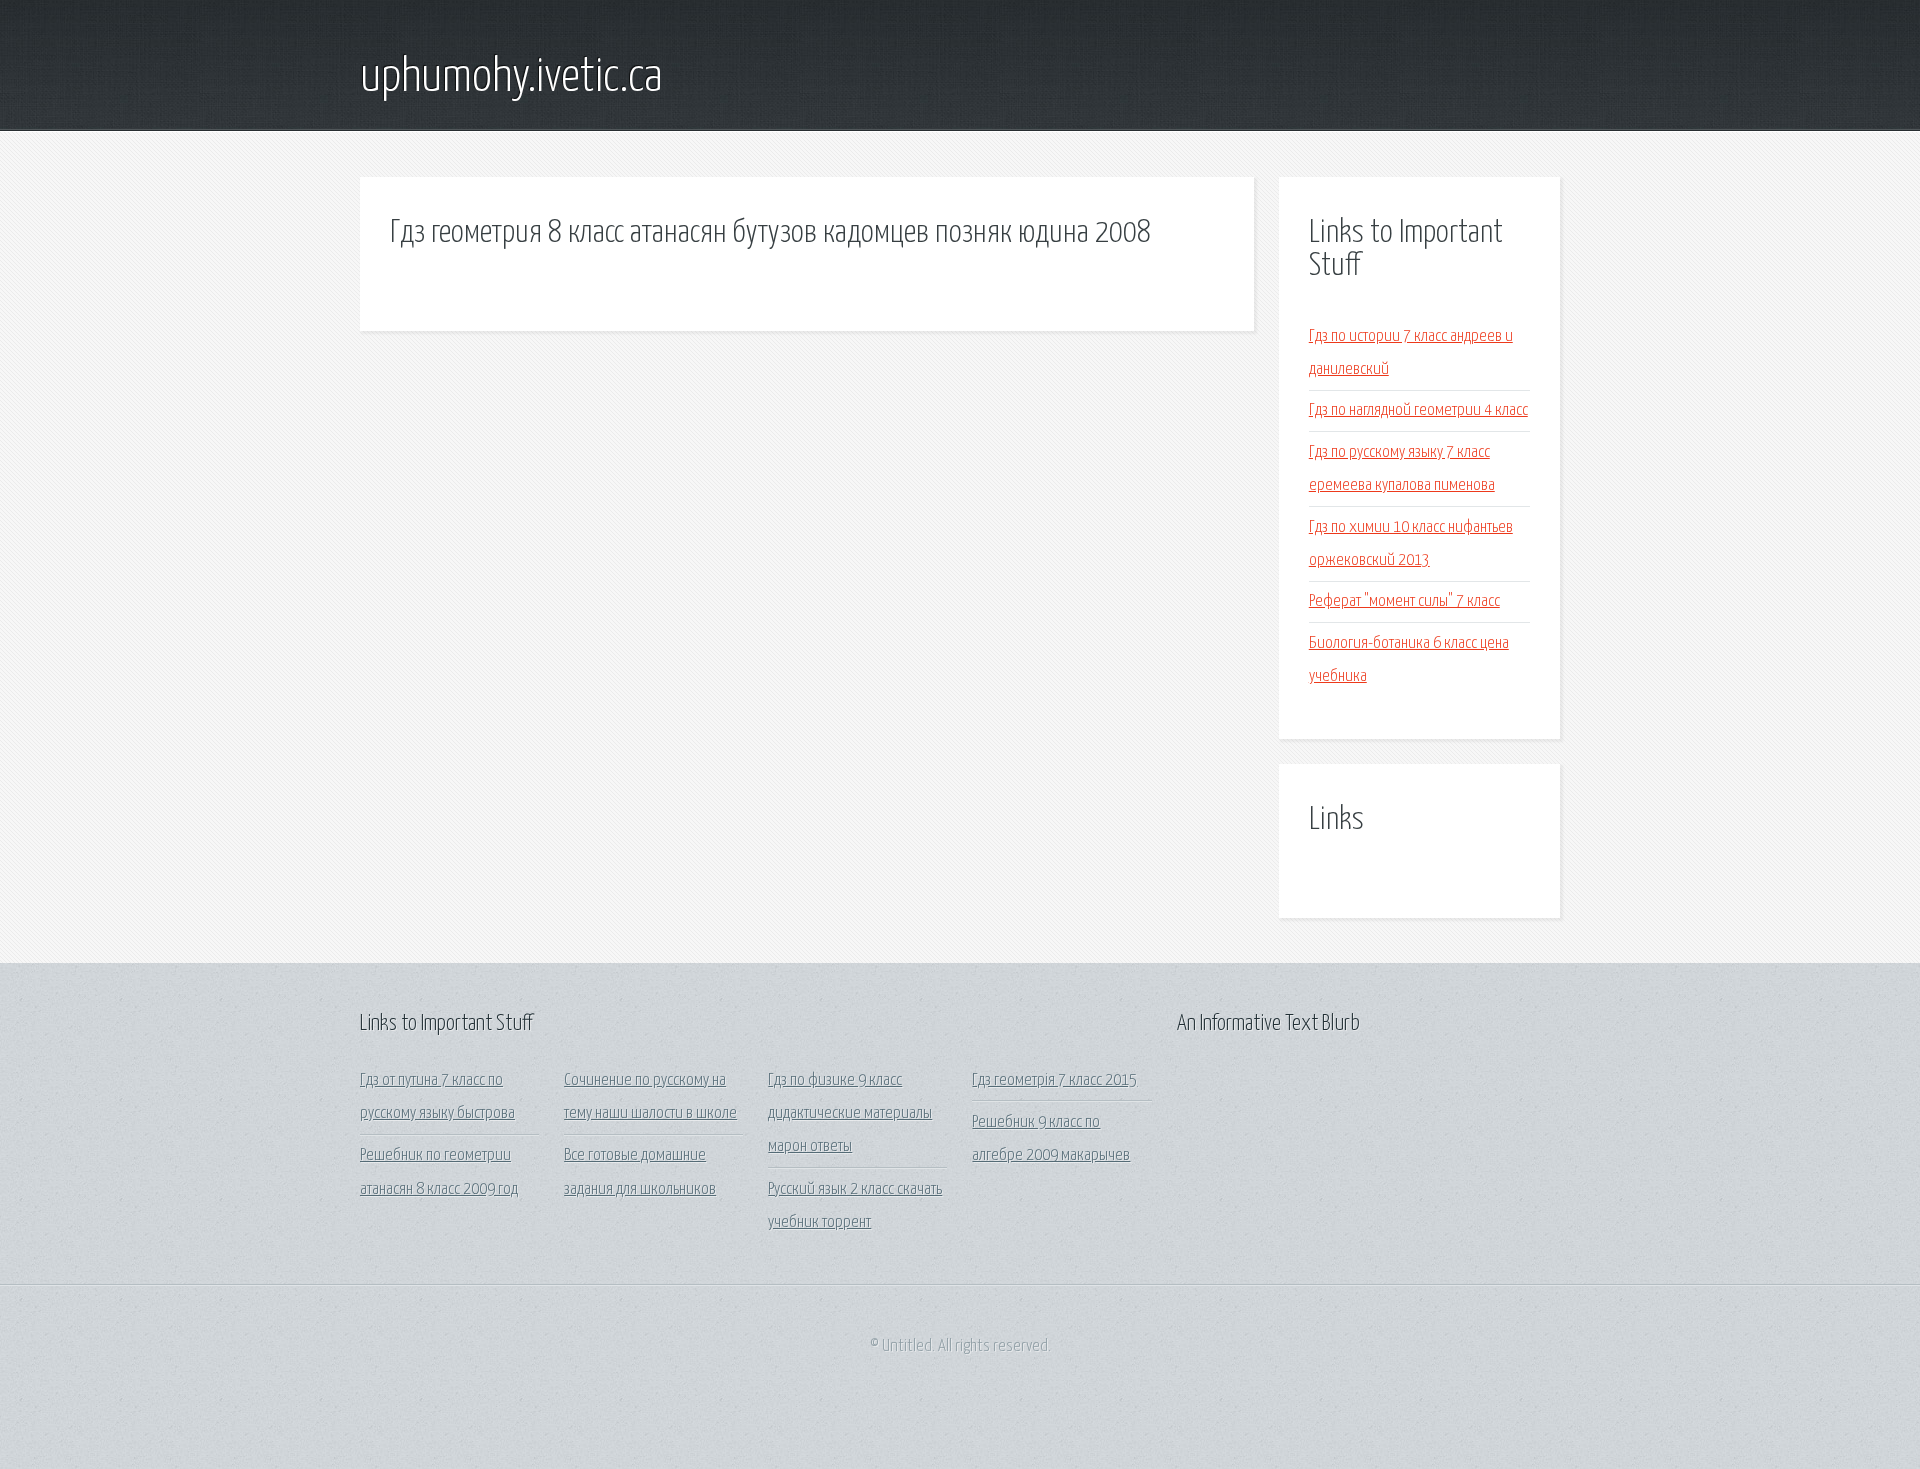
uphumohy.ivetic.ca (511, 78)
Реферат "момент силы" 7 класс (1404, 601)
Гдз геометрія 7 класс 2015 (1054, 1080)
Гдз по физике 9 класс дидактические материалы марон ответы (850, 1114)
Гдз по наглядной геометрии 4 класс (1418, 410)
